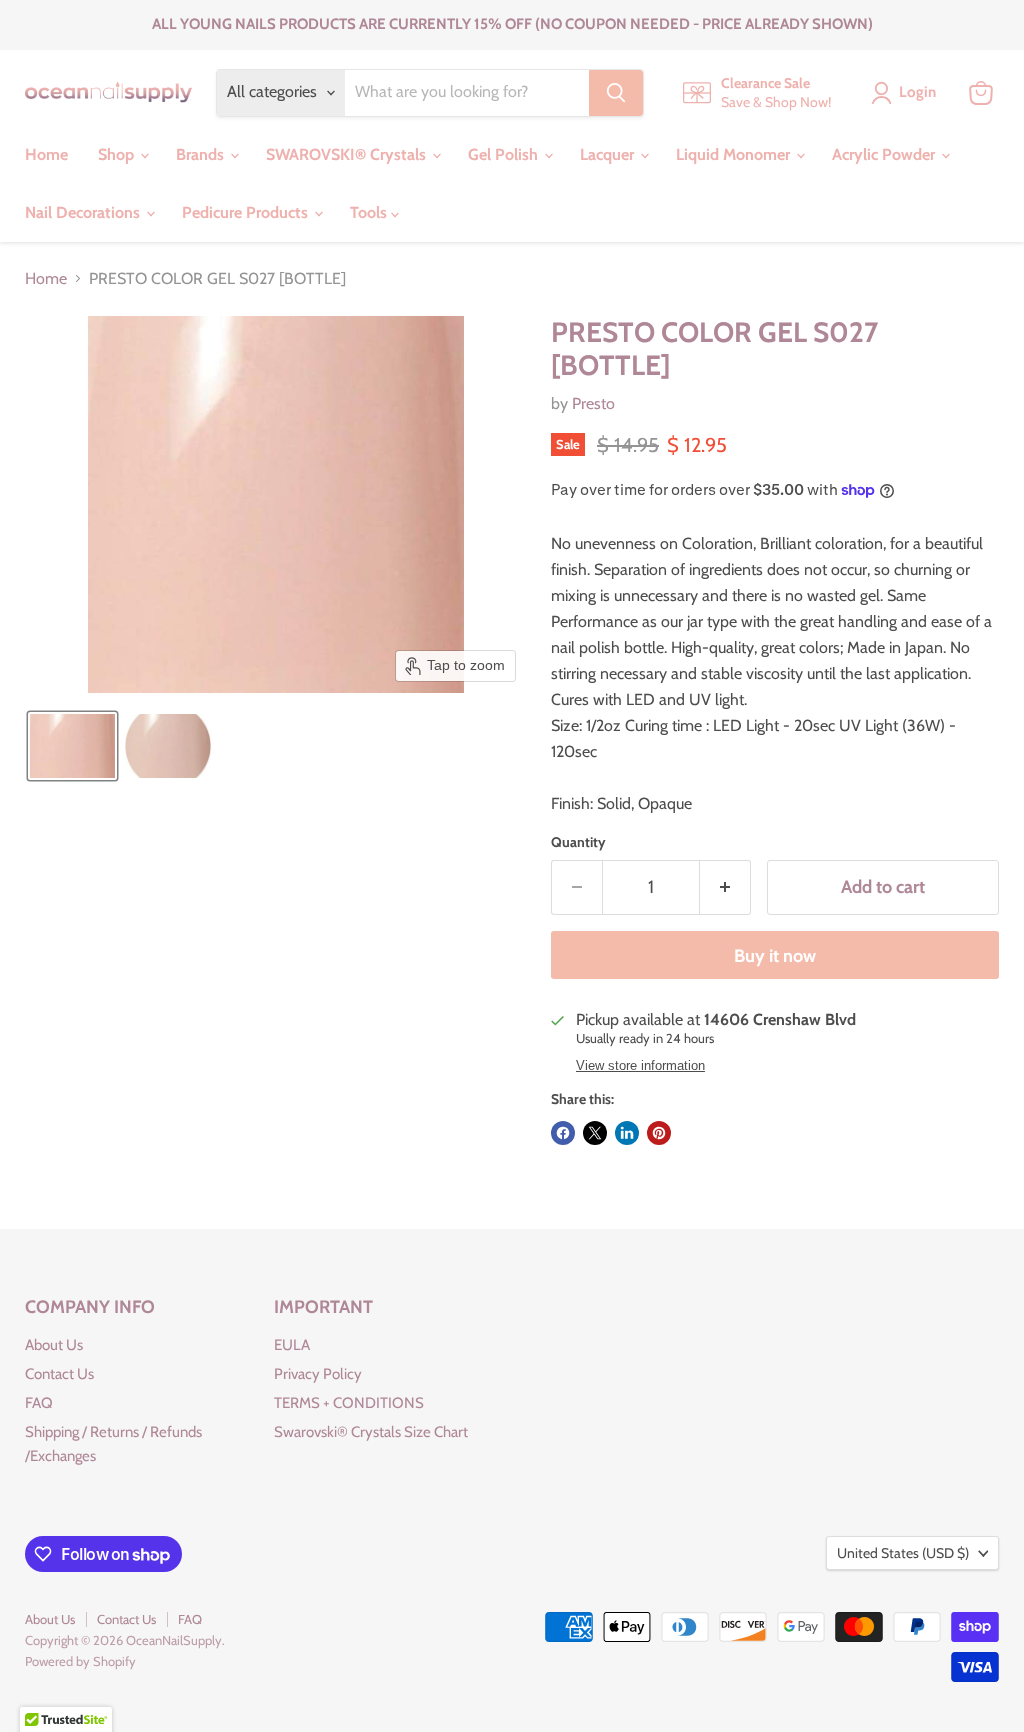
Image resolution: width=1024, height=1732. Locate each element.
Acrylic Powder (885, 154)
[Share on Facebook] (563, 1133)
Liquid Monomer (735, 154)
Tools (370, 212)
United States (903, 1553)
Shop (118, 154)
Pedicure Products (247, 212)
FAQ (39, 1403)
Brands (202, 154)
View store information (640, 1066)
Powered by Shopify (80, 1661)
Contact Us (59, 1374)
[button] (72, 746)
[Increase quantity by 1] (725, 887)
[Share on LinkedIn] (627, 1133)
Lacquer (609, 154)
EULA (292, 1345)
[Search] (616, 93)
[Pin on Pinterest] (659, 1133)
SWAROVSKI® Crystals (348, 154)
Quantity (578, 842)
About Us (54, 1345)
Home (46, 154)
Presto (593, 403)
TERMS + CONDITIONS (349, 1403)
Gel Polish (505, 154)
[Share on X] (595, 1133)
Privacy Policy (318, 1374)
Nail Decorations (84, 212)
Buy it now (775, 956)
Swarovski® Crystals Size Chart (371, 1432)
